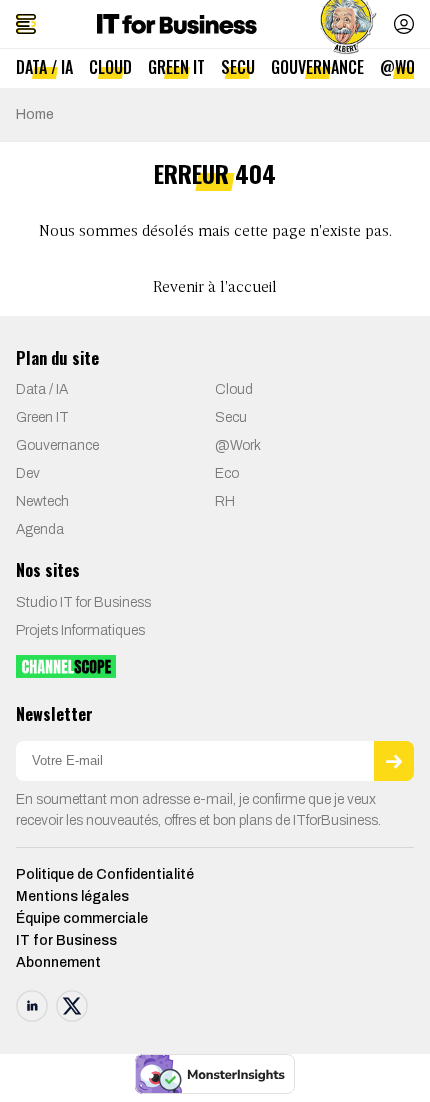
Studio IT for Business (83, 602)
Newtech (42, 501)
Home (35, 114)
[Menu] (26, 24)
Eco (227, 473)
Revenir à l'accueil (215, 288)
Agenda (40, 529)
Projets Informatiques (80, 630)
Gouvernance (317, 67)
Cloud (110, 67)
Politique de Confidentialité (105, 874)
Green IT (176, 67)
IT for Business (66, 940)
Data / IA (44, 67)
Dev (28, 473)
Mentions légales (72, 896)
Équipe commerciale (82, 918)
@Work (238, 445)
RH (225, 501)
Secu (238, 67)
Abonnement (58, 962)
